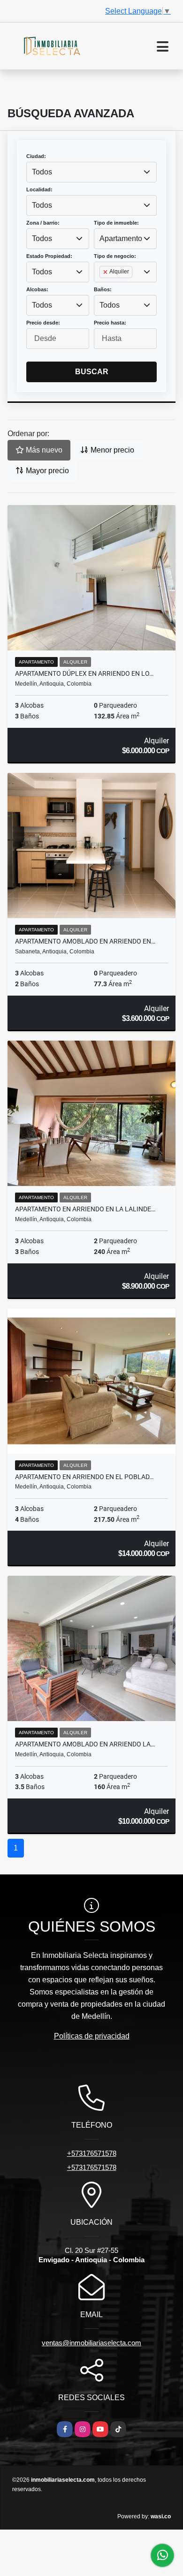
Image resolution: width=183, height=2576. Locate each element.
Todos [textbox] (42, 172)
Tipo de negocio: (115, 256)
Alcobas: (37, 289)
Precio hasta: (110, 323)
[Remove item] (106, 272)
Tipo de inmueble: (116, 223)
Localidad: (39, 189)
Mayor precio (46, 471)
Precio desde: (43, 323)
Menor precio (111, 450)
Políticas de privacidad (92, 2036)
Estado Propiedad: (49, 256)
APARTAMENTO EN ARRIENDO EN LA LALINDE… (85, 1209)
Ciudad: (36, 156)
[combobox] (91, 172)
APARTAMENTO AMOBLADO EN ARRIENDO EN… (85, 941)
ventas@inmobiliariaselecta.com (91, 2343)
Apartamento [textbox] (121, 238)
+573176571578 (92, 2153)
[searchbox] (102, 287)
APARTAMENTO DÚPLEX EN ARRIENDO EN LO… (84, 673)
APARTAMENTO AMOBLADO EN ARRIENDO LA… (85, 1744)
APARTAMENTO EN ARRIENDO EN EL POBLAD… (84, 1477)
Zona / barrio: (43, 223)
